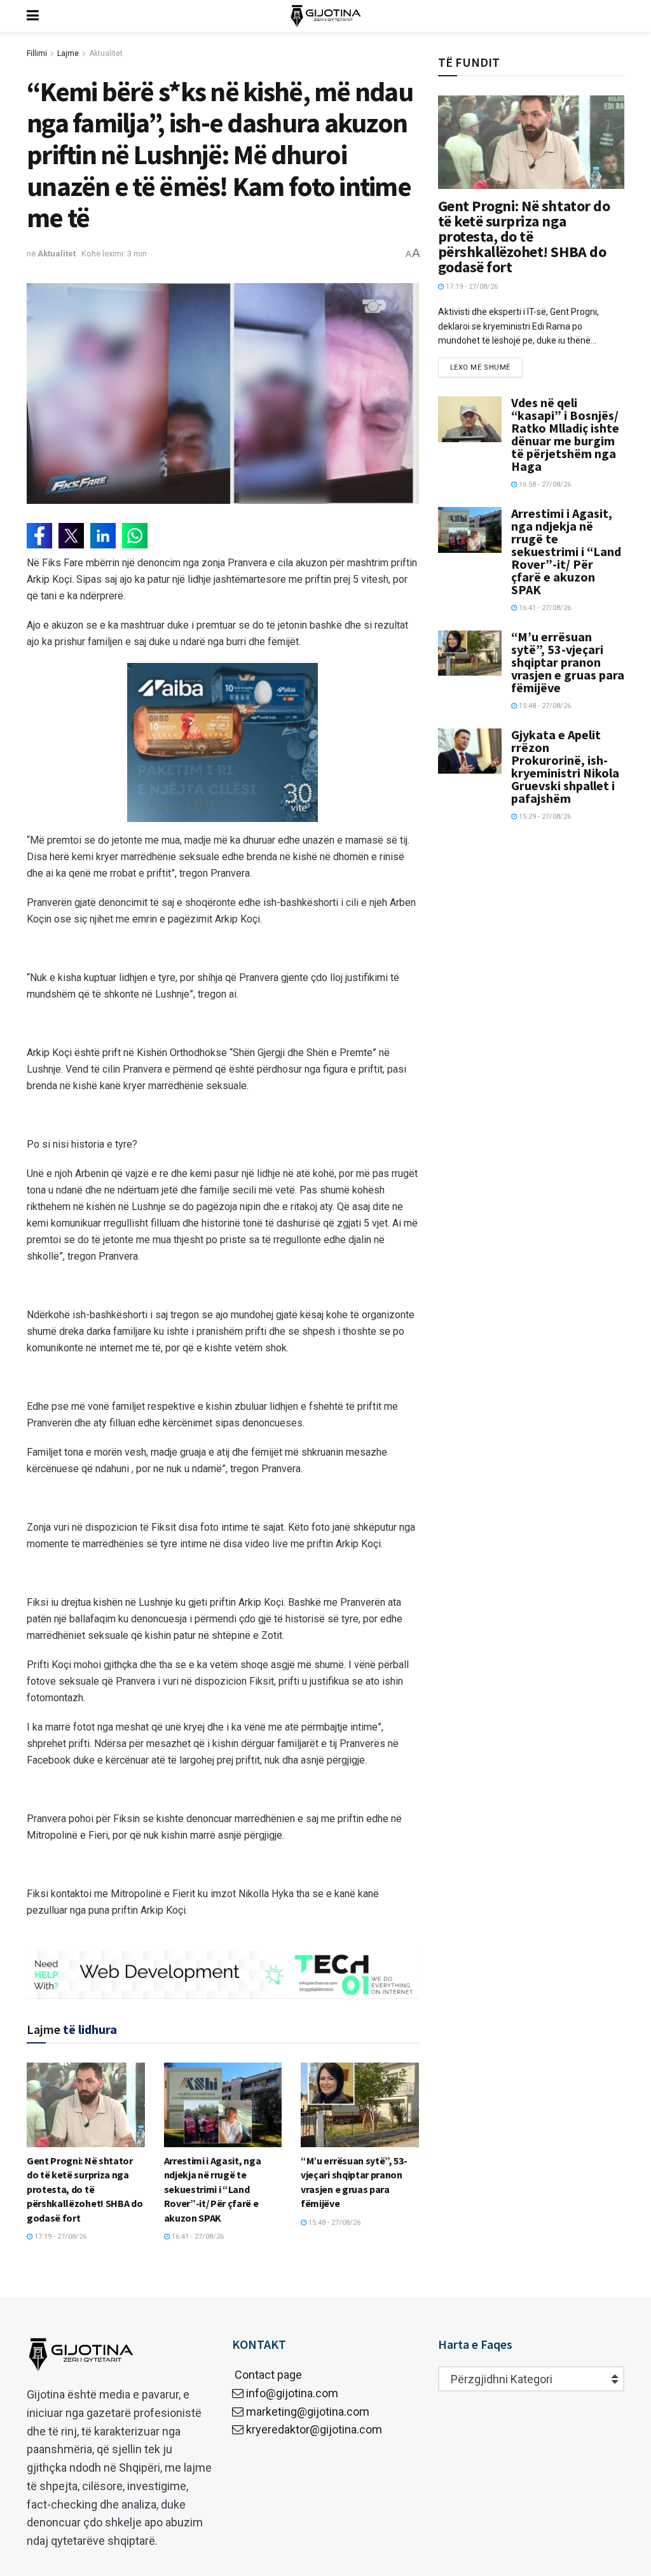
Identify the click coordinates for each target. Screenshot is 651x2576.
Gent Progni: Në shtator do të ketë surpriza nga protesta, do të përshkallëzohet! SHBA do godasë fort (85, 2189)
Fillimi (37, 53)
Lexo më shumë (480, 367)
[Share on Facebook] (39, 536)
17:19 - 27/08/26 (59, 2237)
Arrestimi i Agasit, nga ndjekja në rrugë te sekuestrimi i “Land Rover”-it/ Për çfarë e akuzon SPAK (213, 2189)
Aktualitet (106, 53)
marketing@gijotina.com (308, 2412)
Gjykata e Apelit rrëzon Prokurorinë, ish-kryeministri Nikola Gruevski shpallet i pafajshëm (565, 766)
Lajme (68, 53)
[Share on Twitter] (71, 536)
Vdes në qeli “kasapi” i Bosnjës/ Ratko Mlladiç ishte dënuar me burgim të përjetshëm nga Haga (565, 434)
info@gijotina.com (292, 2393)
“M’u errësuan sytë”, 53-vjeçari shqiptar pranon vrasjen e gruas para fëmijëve (568, 662)
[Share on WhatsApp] (135, 536)
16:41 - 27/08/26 (197, 2237)
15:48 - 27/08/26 (333, 2223)
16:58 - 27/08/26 (544, 484)
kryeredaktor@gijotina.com (314, 2429)
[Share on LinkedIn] (103, 536)
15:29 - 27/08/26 (544, 817)
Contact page (267, 2375)
